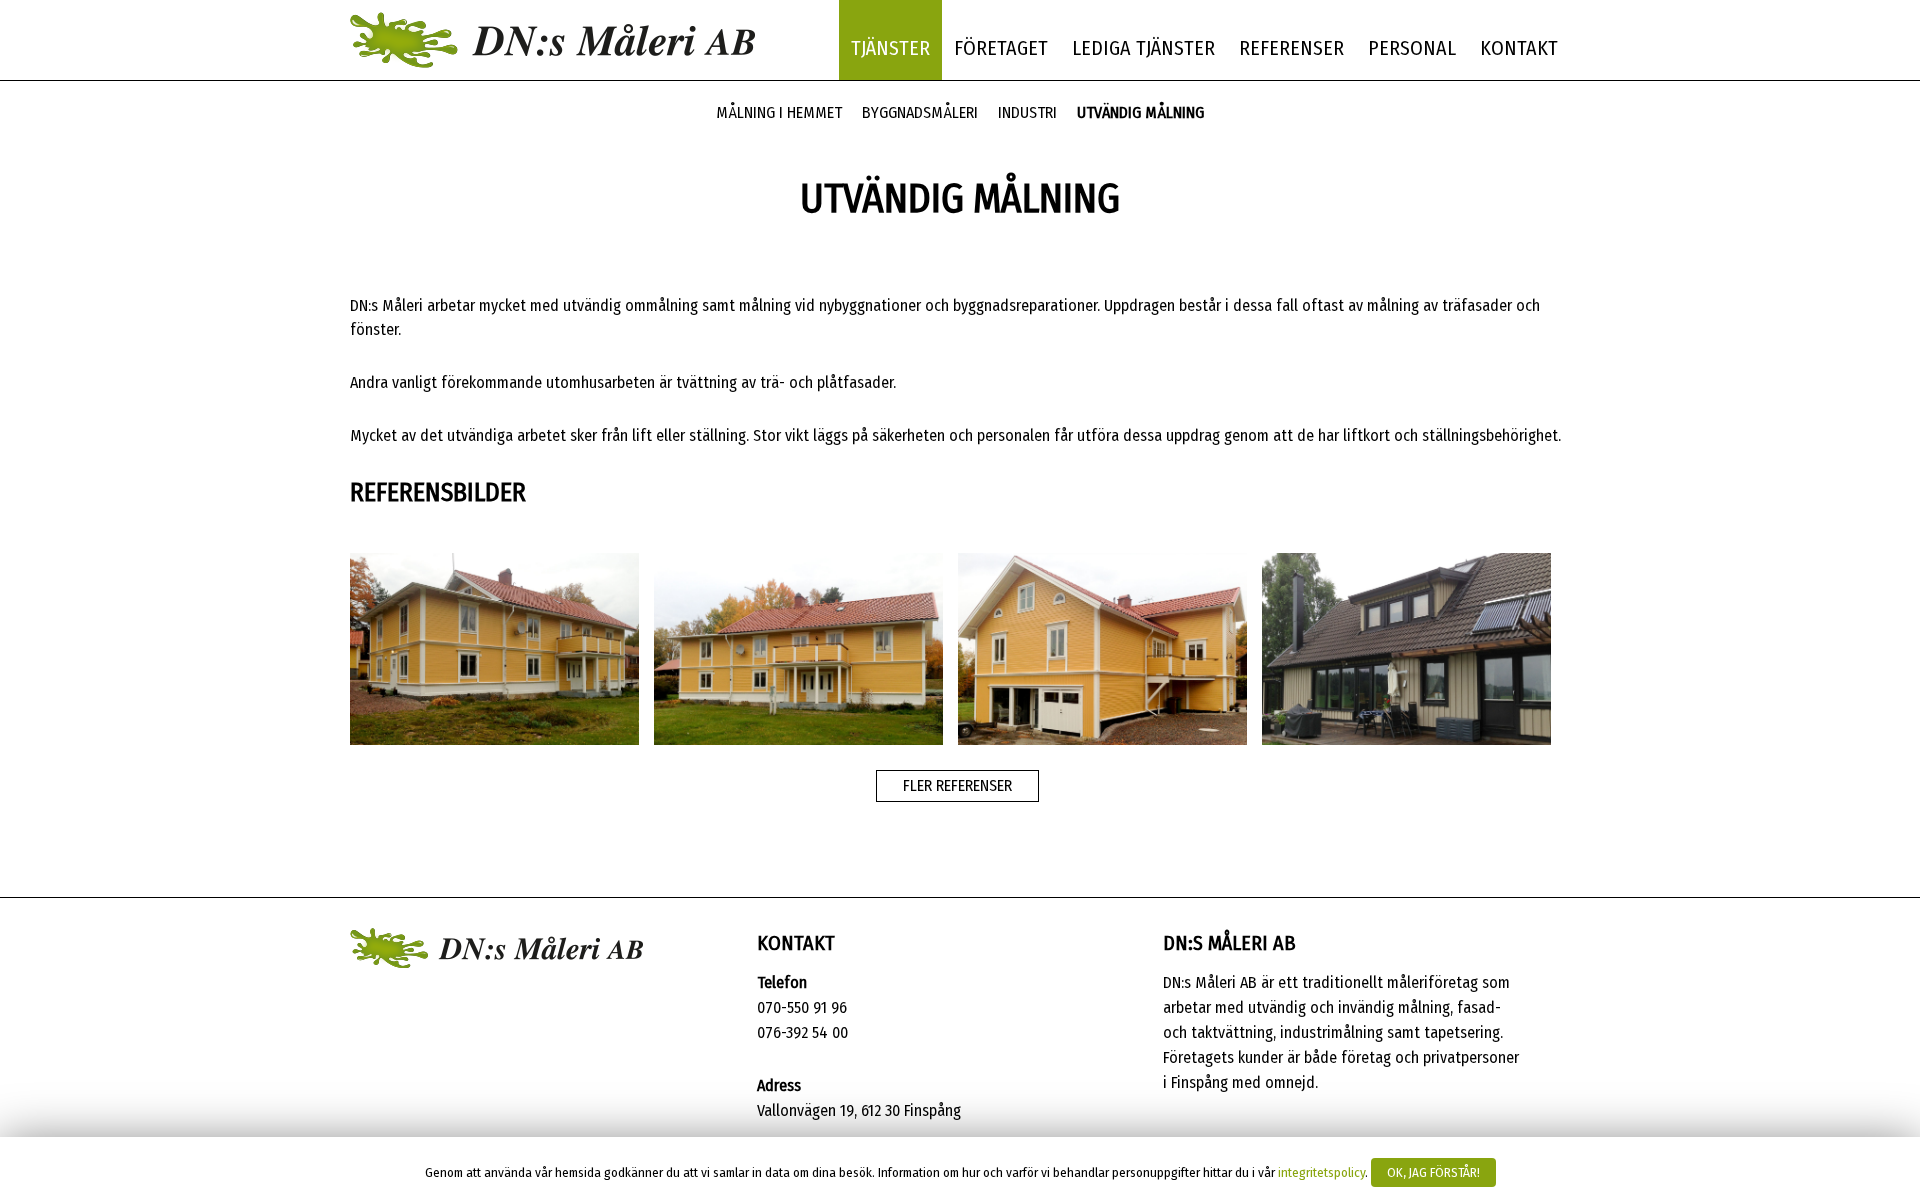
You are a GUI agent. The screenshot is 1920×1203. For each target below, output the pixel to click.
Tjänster (890, 48)
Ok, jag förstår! (1433, 1172)
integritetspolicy (1321, 1173)
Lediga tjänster (1143, 48)
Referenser (1291, 48)
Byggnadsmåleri (920, 112)
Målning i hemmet (779, 112)
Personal (1412, 48)
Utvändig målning (1140, 112)
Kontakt (1519, 48)
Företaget (1001, 48)
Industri (1027, 112)
